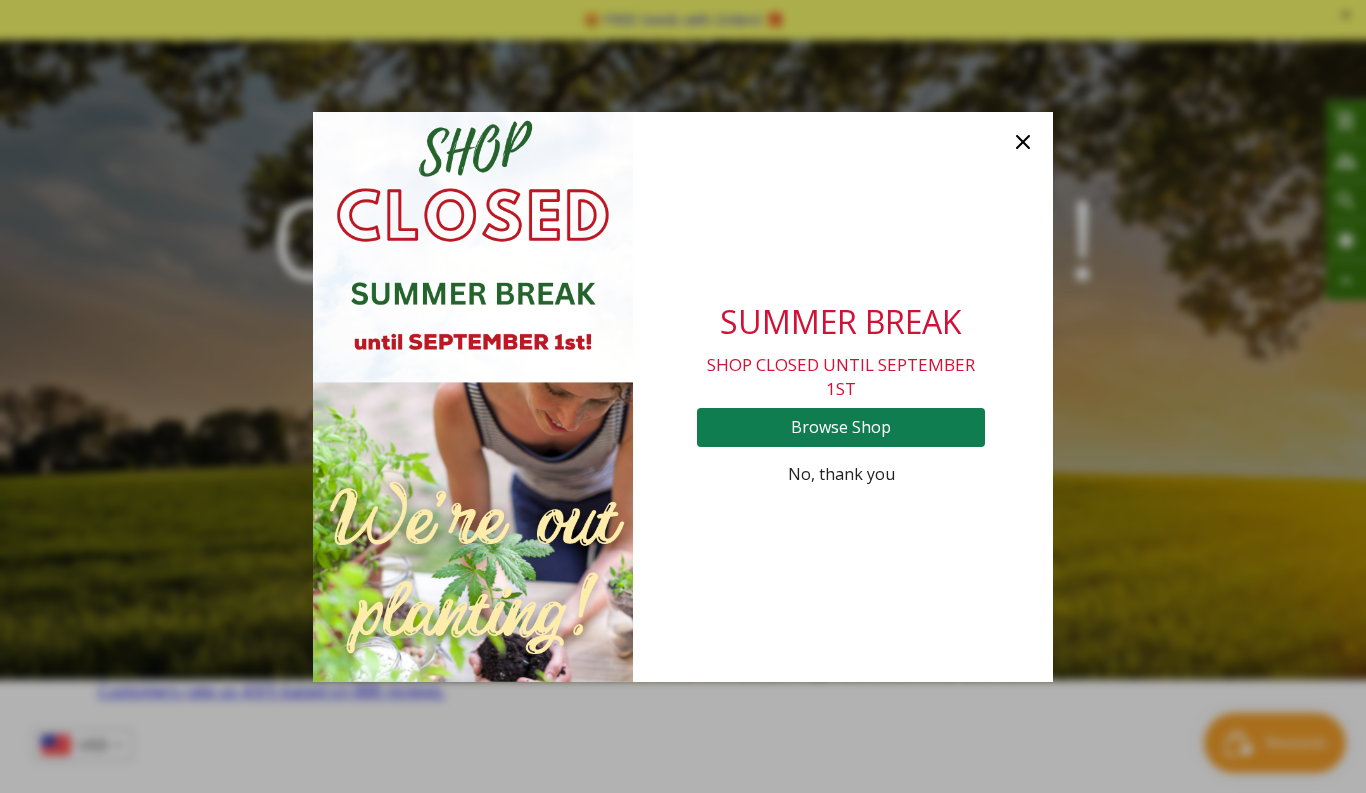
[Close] (1023, 142)
